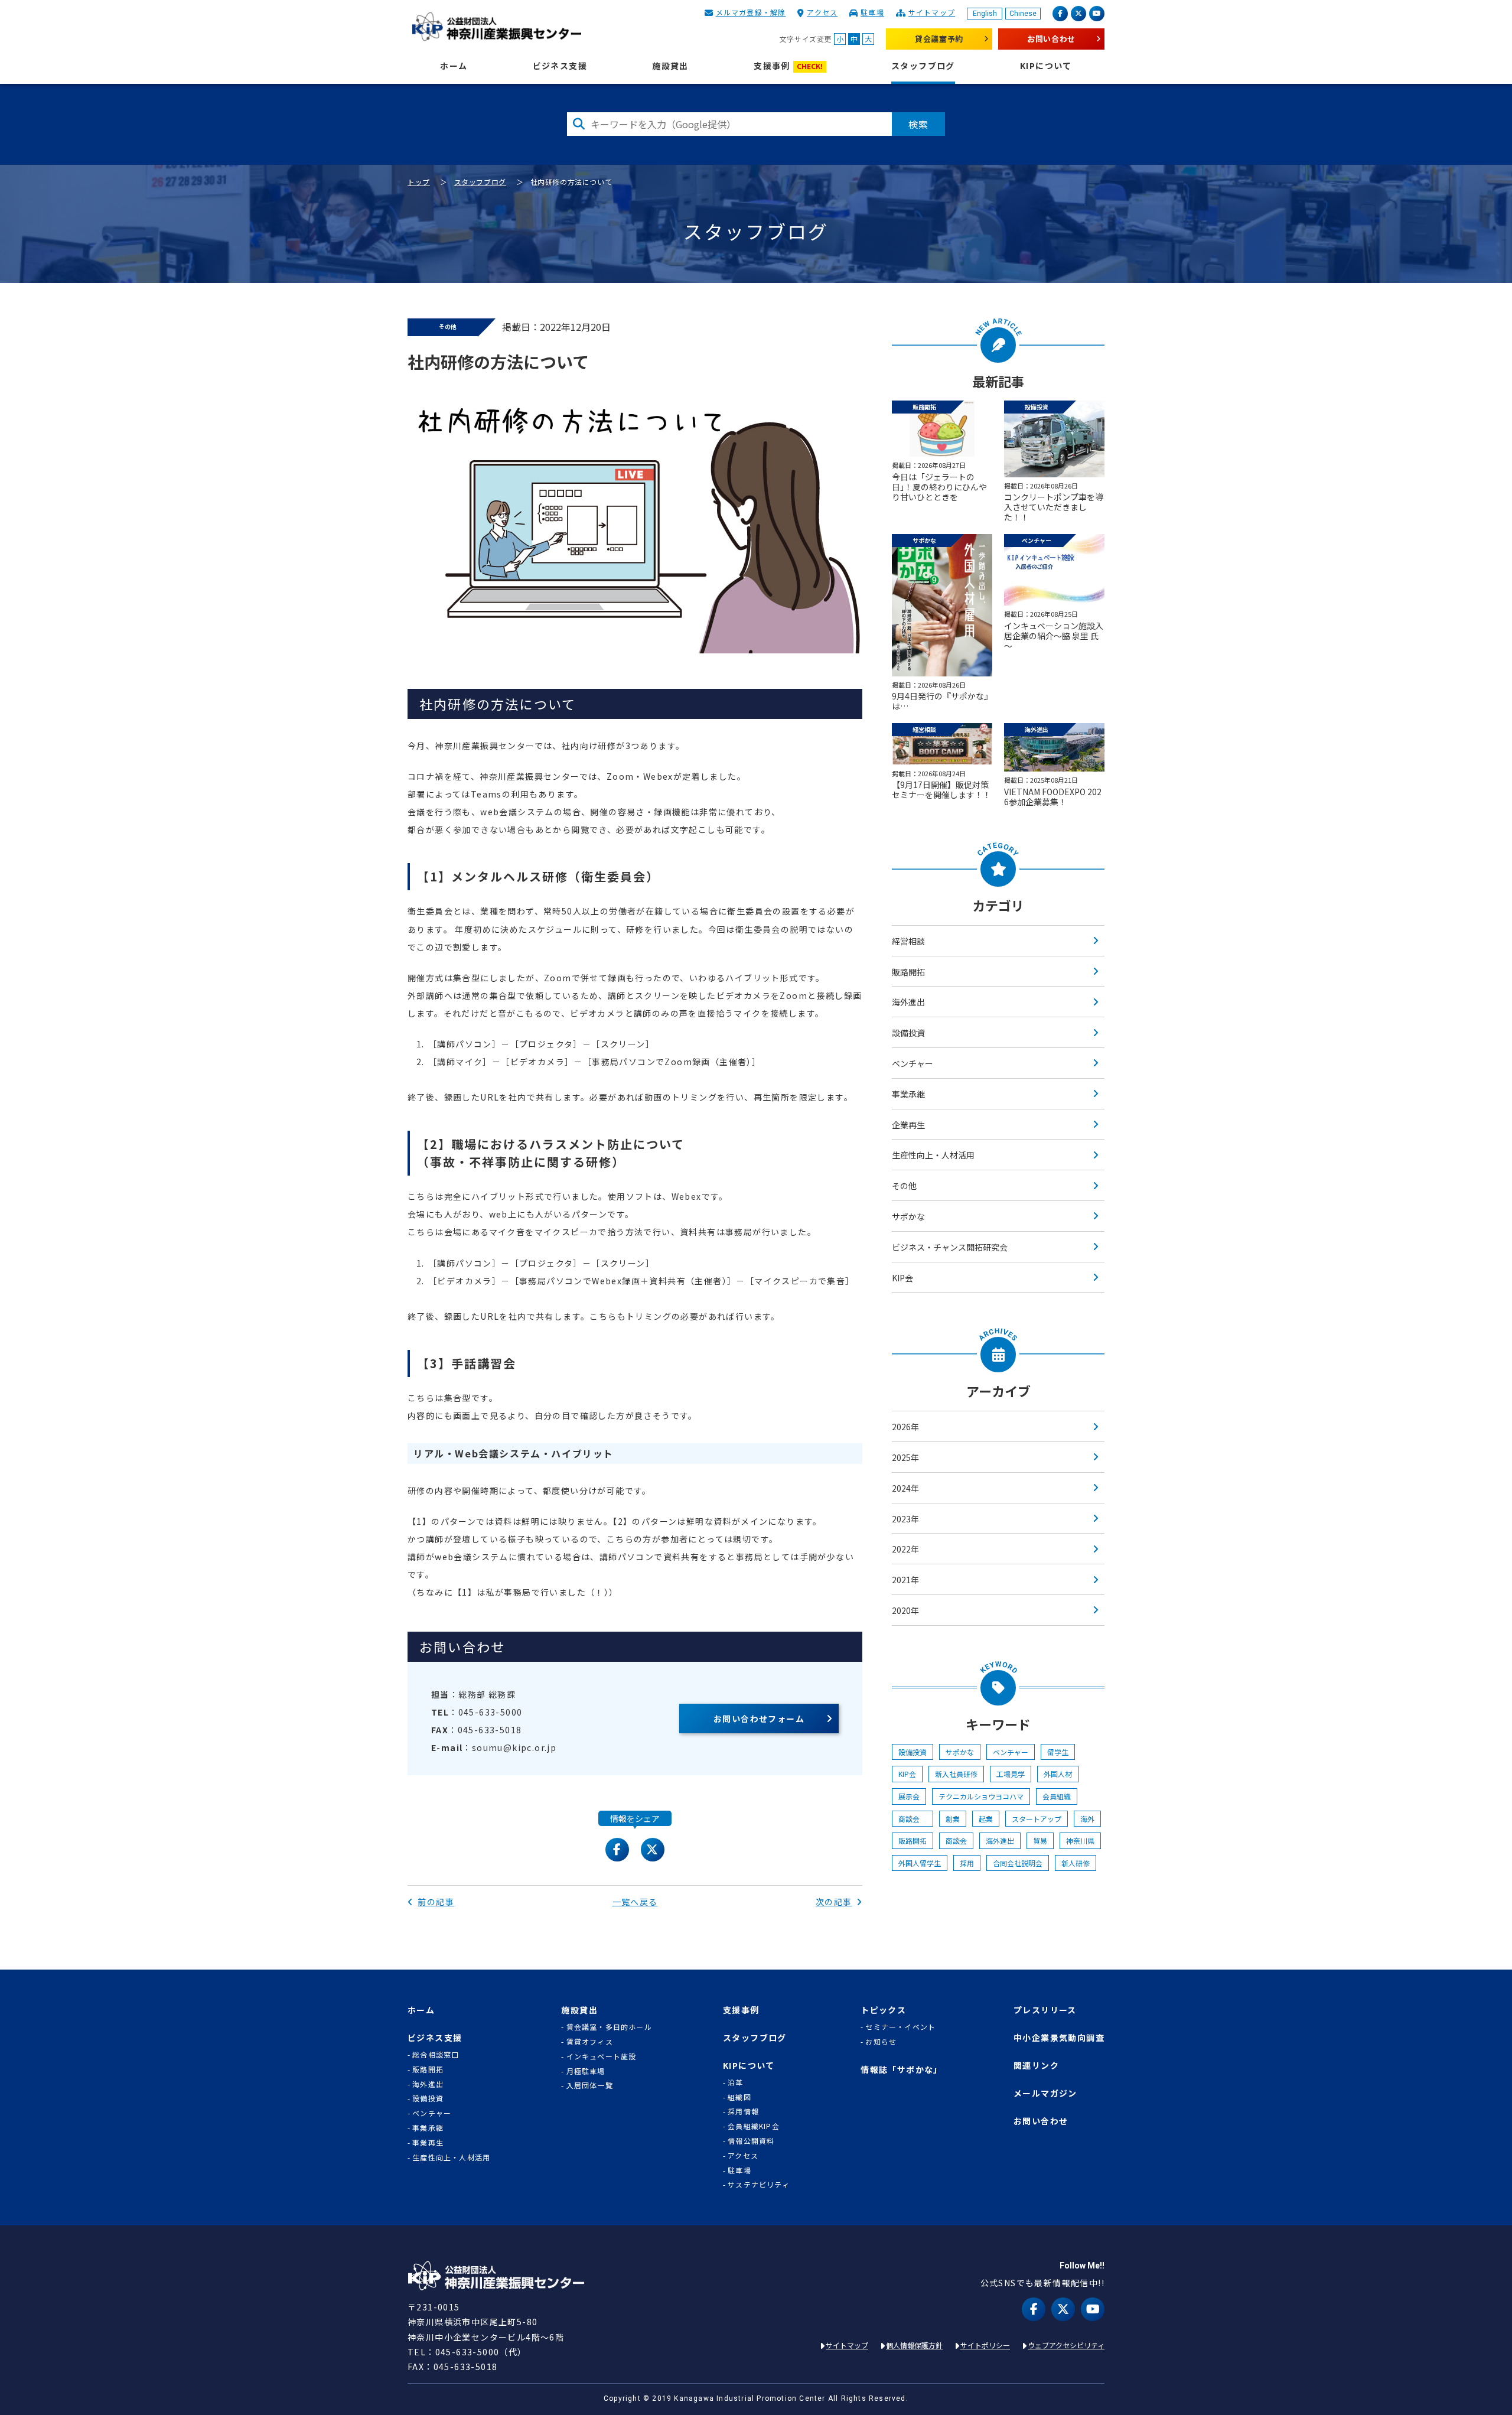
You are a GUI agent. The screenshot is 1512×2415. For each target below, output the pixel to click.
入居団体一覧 (590, 2085)
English (985, 14)
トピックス (883, 2010)
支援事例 (788, 66)
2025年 (905, 1457)
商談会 (913, 1819)
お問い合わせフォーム (759, 1719)
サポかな (908, 1216)
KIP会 (902, 1278)
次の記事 (834, 1902)
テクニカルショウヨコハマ (981, 1796)
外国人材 (1058, 1774)
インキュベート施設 (602, 2056)
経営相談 (908, 941)
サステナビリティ (759, 2185)
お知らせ (881, 2042)
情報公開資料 (751, 2141)
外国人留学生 (920, 1863)
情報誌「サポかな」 (902, 2070)
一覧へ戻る (635, 1902)
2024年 (905, 1488)
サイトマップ (932, 12)
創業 (953, 1819)
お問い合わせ (1051, 39)
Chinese (1023, 14)
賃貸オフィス (590, 2042)
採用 (967, 1863)
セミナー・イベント (900, 2027)
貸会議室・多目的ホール (609, 2027)
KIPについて (1046, 66)
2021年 (905, 1580)
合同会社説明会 (1018, 1863)
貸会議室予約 (939, 39)
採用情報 (743, 2111)
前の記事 (436, 1902)
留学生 (1058, 1752)
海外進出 (908, 1002)
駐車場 (872, 12)
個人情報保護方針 (914, 2345)
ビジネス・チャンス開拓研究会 (950, 1247)
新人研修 (1076, 1863)
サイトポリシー (985, 2345)
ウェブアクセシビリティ (1066, 2345)
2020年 (905, 1610)
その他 (904, 1186)
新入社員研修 (956, 1774)
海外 (1087, 1819)
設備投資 (908, 1033)
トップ (419, 182)
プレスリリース (1045, 2010)
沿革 (735, 2082)
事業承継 (908, 1094)
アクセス (822, 12)
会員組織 (1057, 1796)
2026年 (905, 1427)
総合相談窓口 (436, 2055)
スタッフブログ (923, 66)
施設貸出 (670, 66)
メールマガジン (1045, 2093)
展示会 (909, 1796)
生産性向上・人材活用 (933, 1155)
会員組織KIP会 (754, 2126)
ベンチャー (913, 1063)
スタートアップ (1037, 1819)
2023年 (905, 1519)
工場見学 (1011, 1774)
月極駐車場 (586, 2071)
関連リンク (1036, 2066)
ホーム (454, 66)
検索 (918, 124)
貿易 (1040, 1840)
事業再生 (428, 2143)
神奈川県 (1080, 1840)
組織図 (739, 2097)
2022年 (905, 1549)
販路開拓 (908, 972)
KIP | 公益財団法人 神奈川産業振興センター (496, 27)
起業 (986, 1819)
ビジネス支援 (560, 66)
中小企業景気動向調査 (1059, 2038)
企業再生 (908, 1125)
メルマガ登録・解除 (751, 12)
